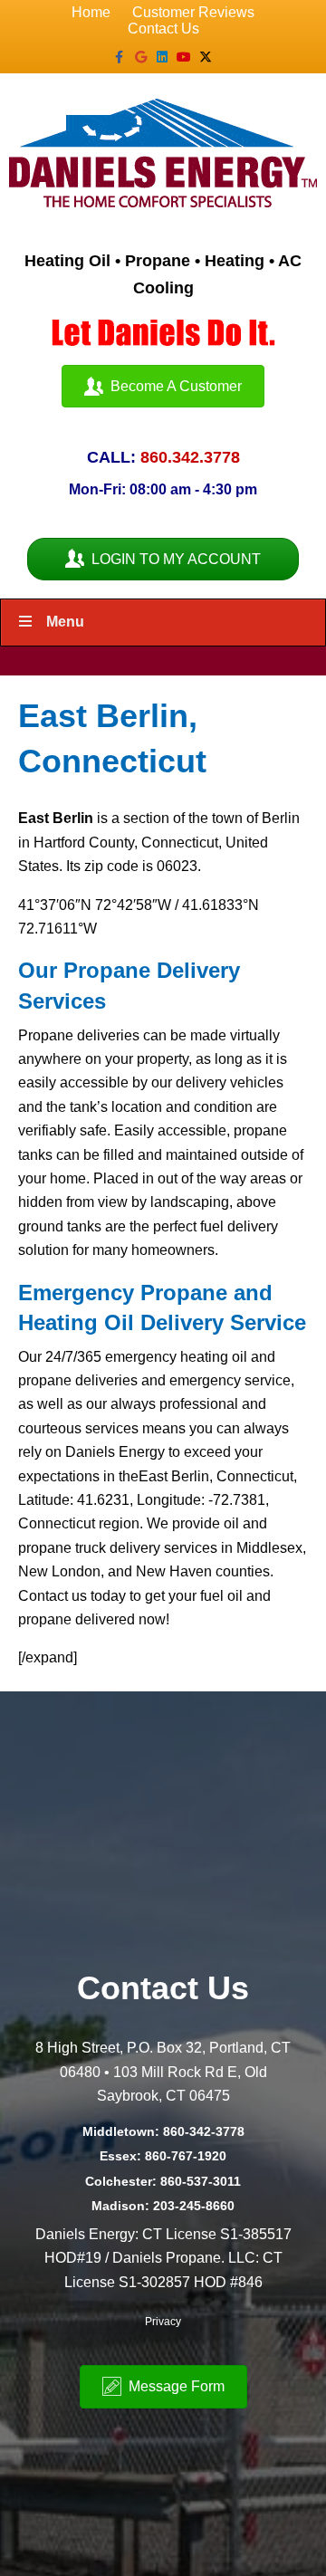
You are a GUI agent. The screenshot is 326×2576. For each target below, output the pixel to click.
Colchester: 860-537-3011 (163, 2181)
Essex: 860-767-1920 (163, 2156)
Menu (65, 622)
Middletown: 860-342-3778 (163, 2131)
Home (91, 12)
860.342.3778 (190, 457)
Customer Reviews (193, 12)
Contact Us (163, 29)
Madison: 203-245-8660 (163, 2206)
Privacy (163, 2322)
